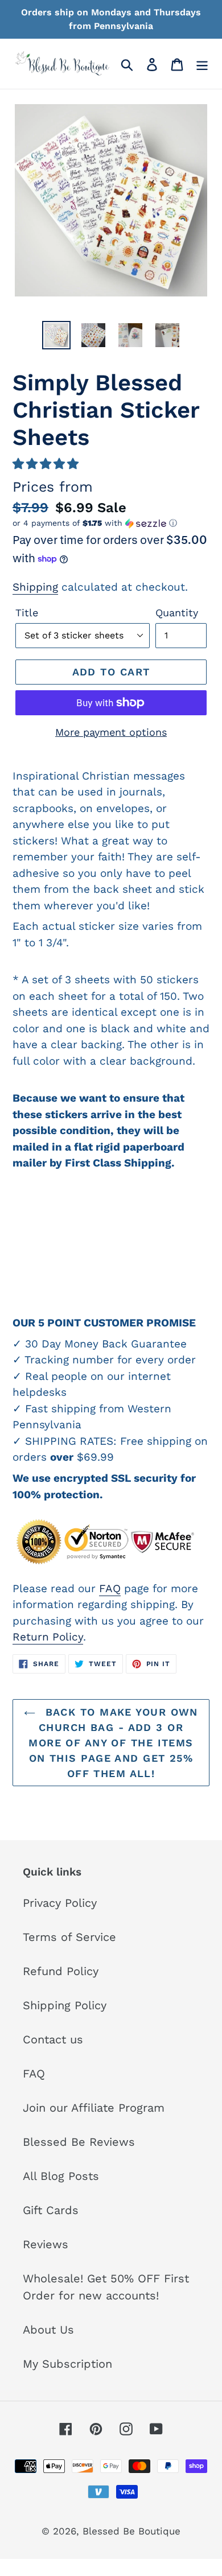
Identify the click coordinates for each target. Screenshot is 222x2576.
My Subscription (67, 2364)
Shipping (35, 587)
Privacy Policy (60, 1903)
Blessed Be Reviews (79, 2142)
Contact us (53, 2039)
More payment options (111, 732)
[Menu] (202, 64)
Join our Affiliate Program (94, 2108)
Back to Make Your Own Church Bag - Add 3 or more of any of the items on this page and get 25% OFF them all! (113, 1743)
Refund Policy (61, 1971)
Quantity (177, 613)
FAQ (110, 1588)
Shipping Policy (65, 2005)
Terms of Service (69, 1937)
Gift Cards (51, 2210)
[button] (46, 464)
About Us (48, 2330)
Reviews (46, 2244)
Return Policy (48, 1637)
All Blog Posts (61, 2176)
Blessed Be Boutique (131, 2531)
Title (27, 613)
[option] (57, 335)
